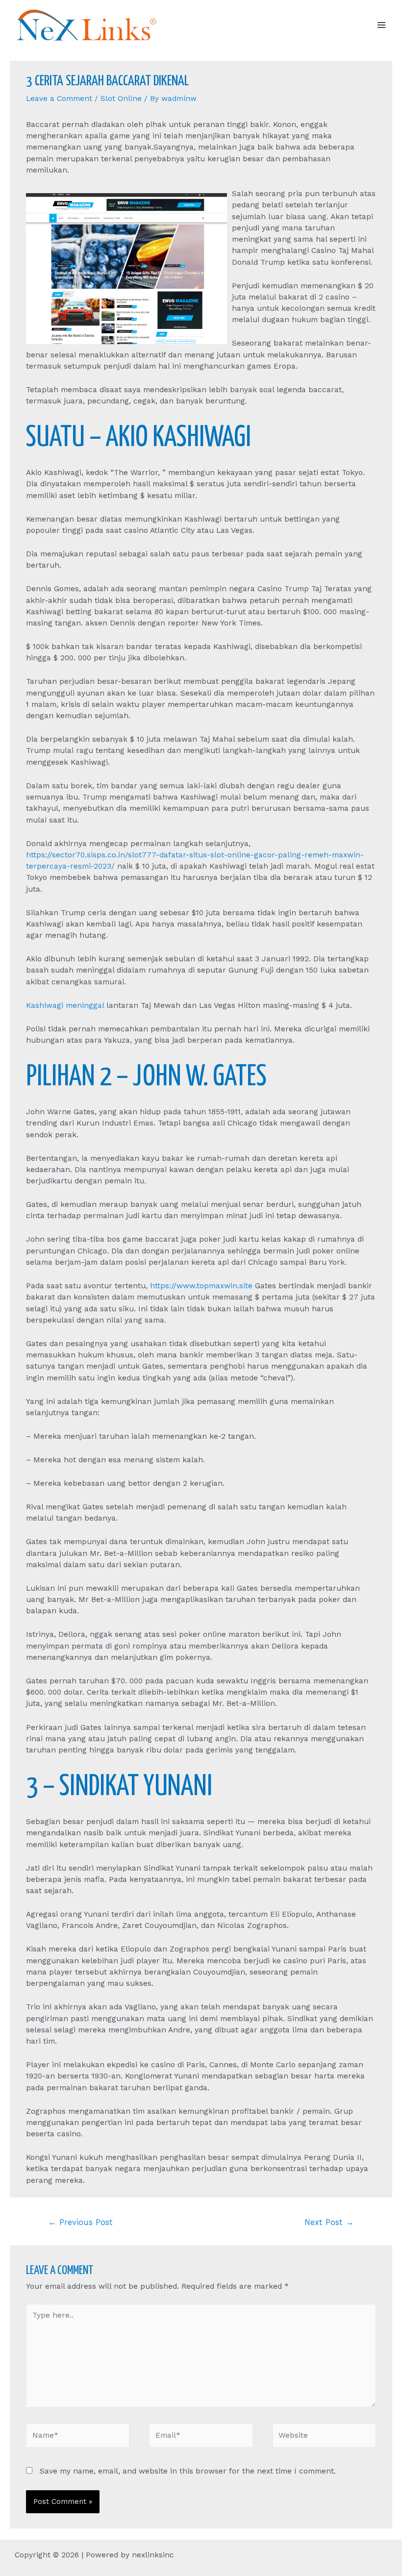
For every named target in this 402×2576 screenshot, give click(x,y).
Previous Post (80, 2222)
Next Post (329, 2222)
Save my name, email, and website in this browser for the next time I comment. (188, 2471)
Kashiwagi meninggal (65, 1005)
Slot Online (121, 99)
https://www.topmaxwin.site (201, 1286)
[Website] (324, 2437)
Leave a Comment (59, 99)
